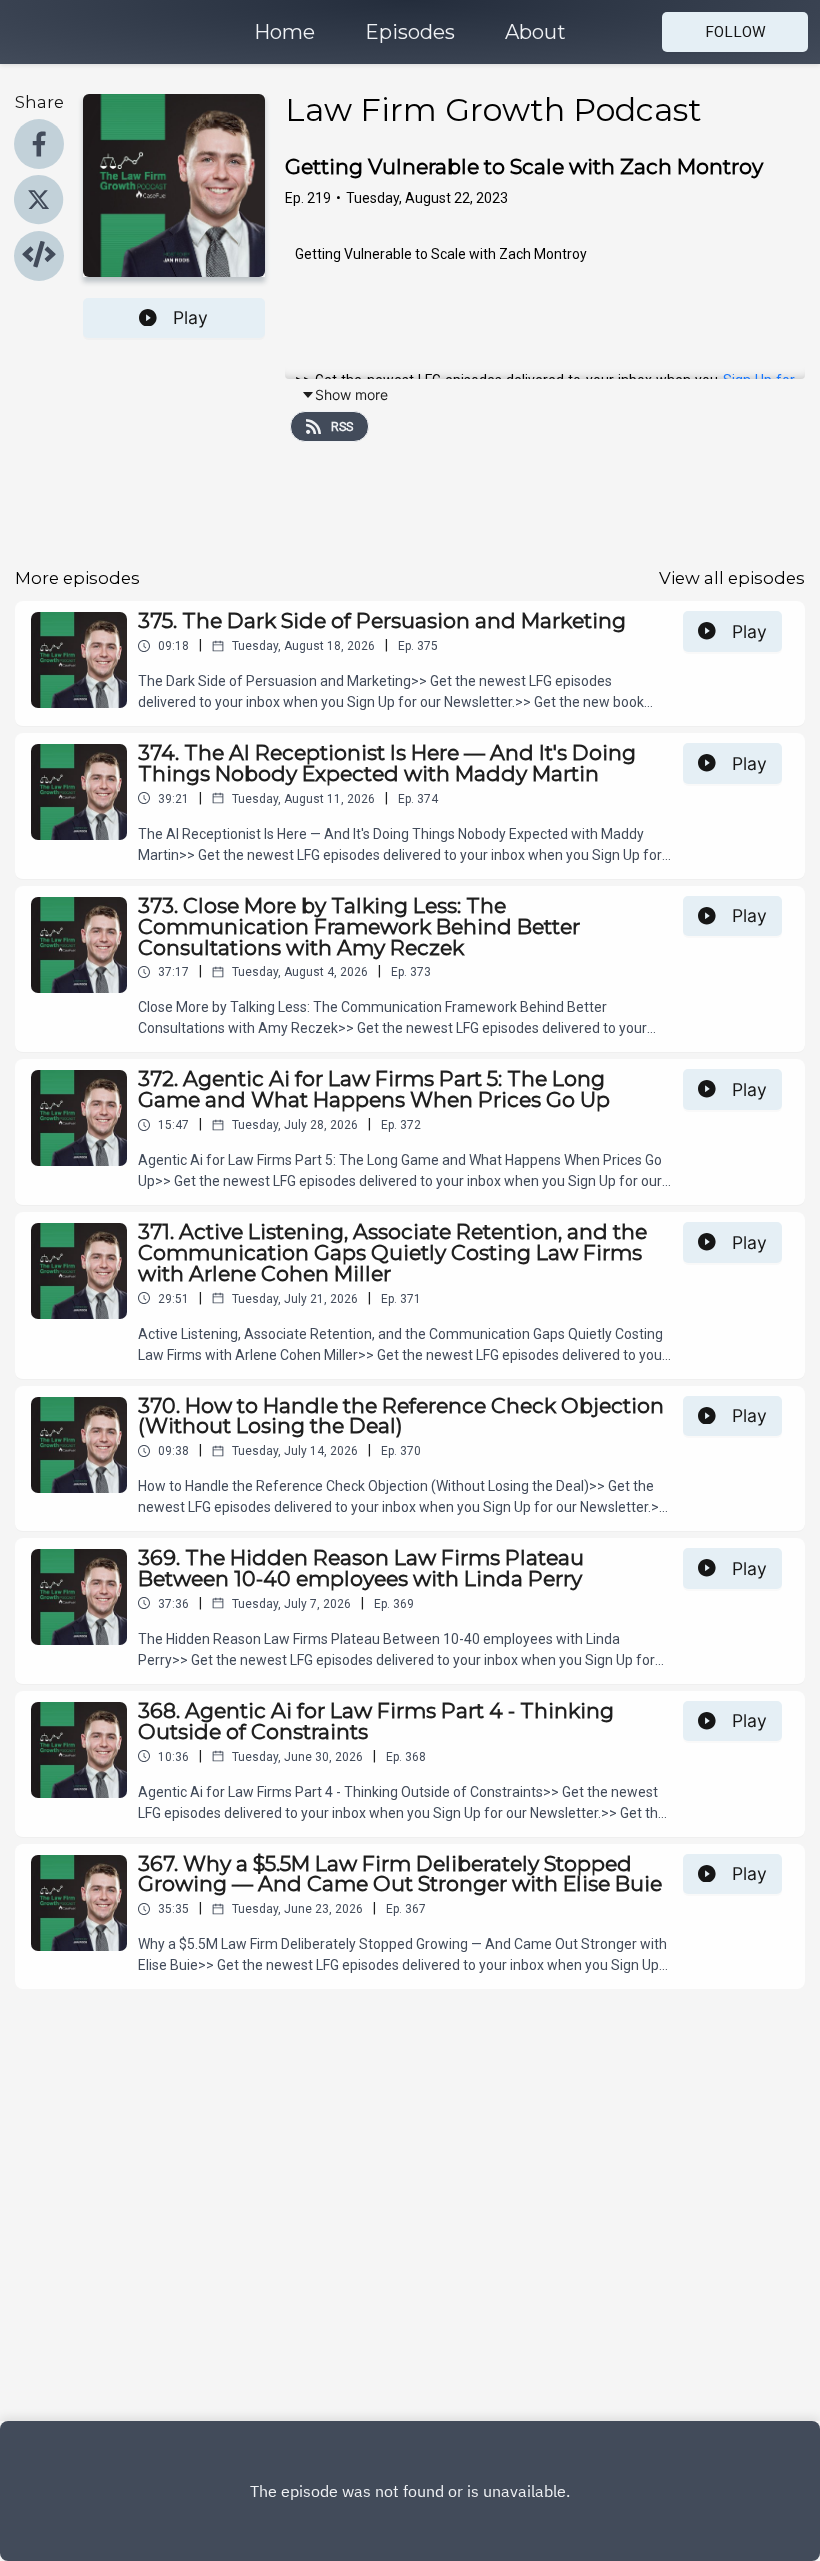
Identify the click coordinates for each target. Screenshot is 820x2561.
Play (190, 317)
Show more (351, 394)
